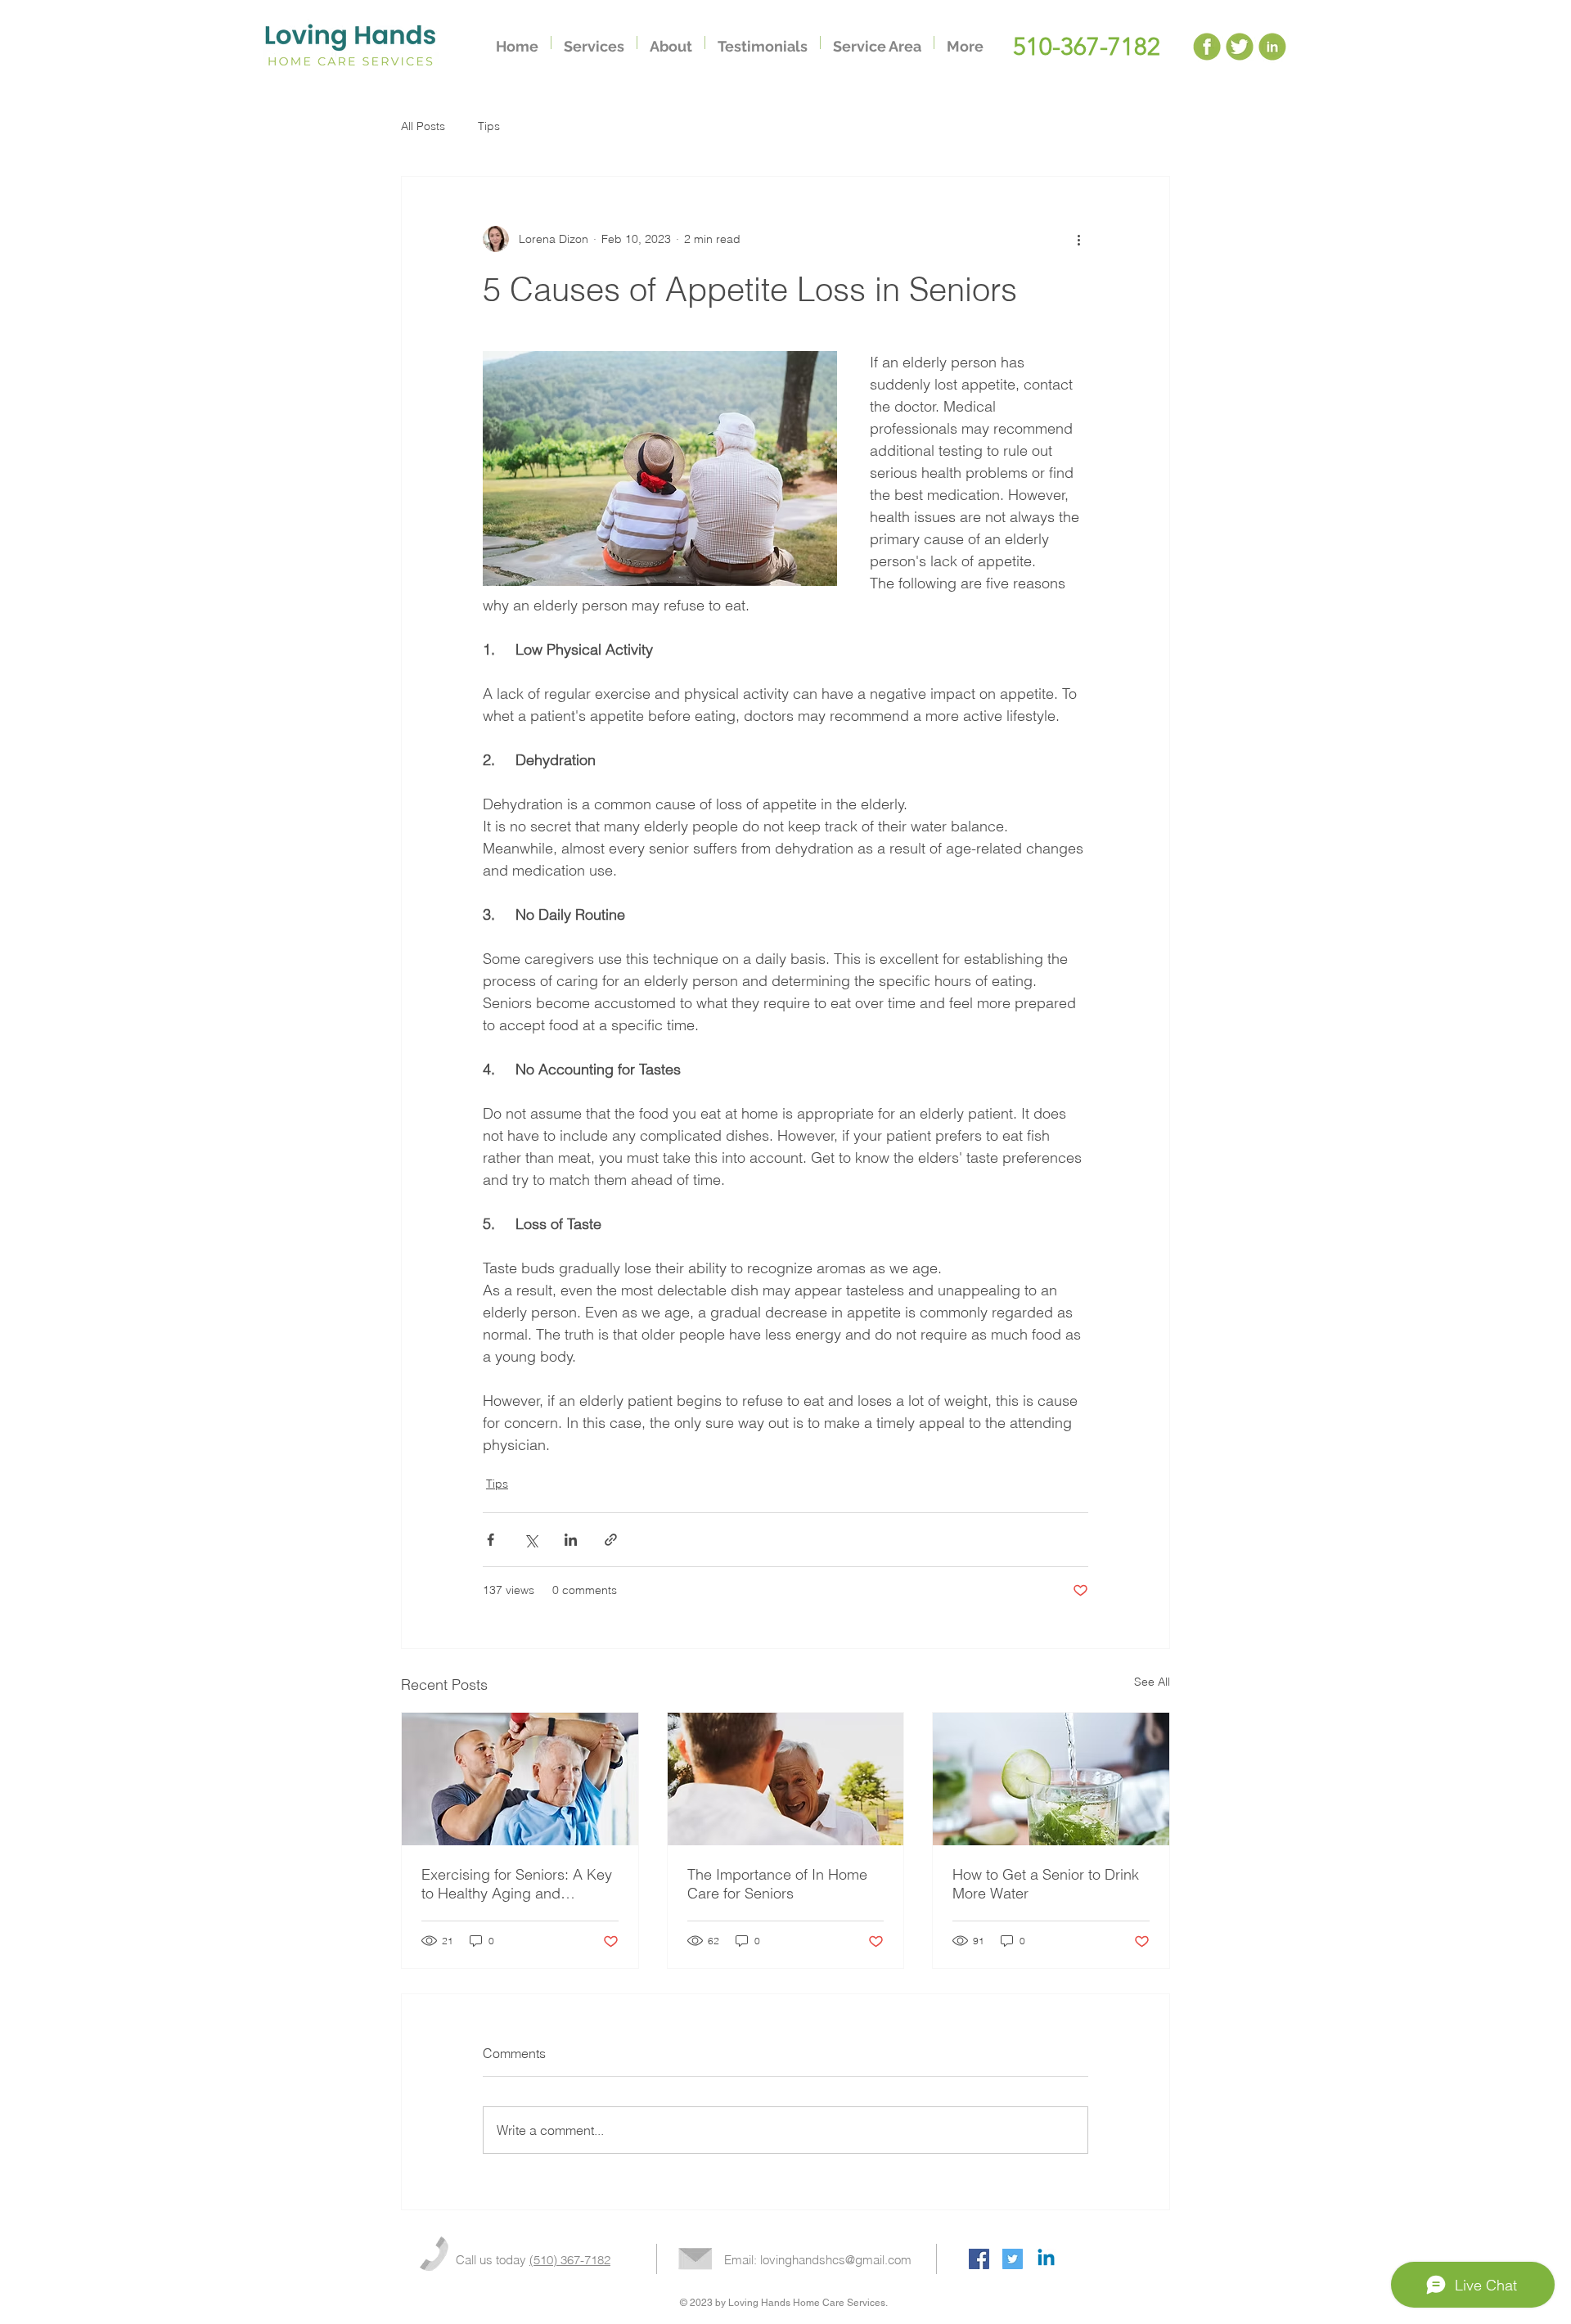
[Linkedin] (1046, 2259)
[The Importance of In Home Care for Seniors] (786, 1779)
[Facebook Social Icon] (979, 2259)
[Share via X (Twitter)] (531, 1540)
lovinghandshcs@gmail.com (836, 2260)
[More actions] (1078, 239)
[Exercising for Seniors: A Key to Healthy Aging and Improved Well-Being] (520, 1779)
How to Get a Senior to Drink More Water (1046, 1884)
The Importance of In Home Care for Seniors (777, 1884)
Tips (489, 126)
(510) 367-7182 (570, 2260)
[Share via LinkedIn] (571, 1540)
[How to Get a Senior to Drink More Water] (1051, 1779)
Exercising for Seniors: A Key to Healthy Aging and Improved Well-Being (517, 1884)
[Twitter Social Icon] (1013, 2259)
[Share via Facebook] (491, 1540)
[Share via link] (611, 1540)
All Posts (423, 126)
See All (1152, 1682)
